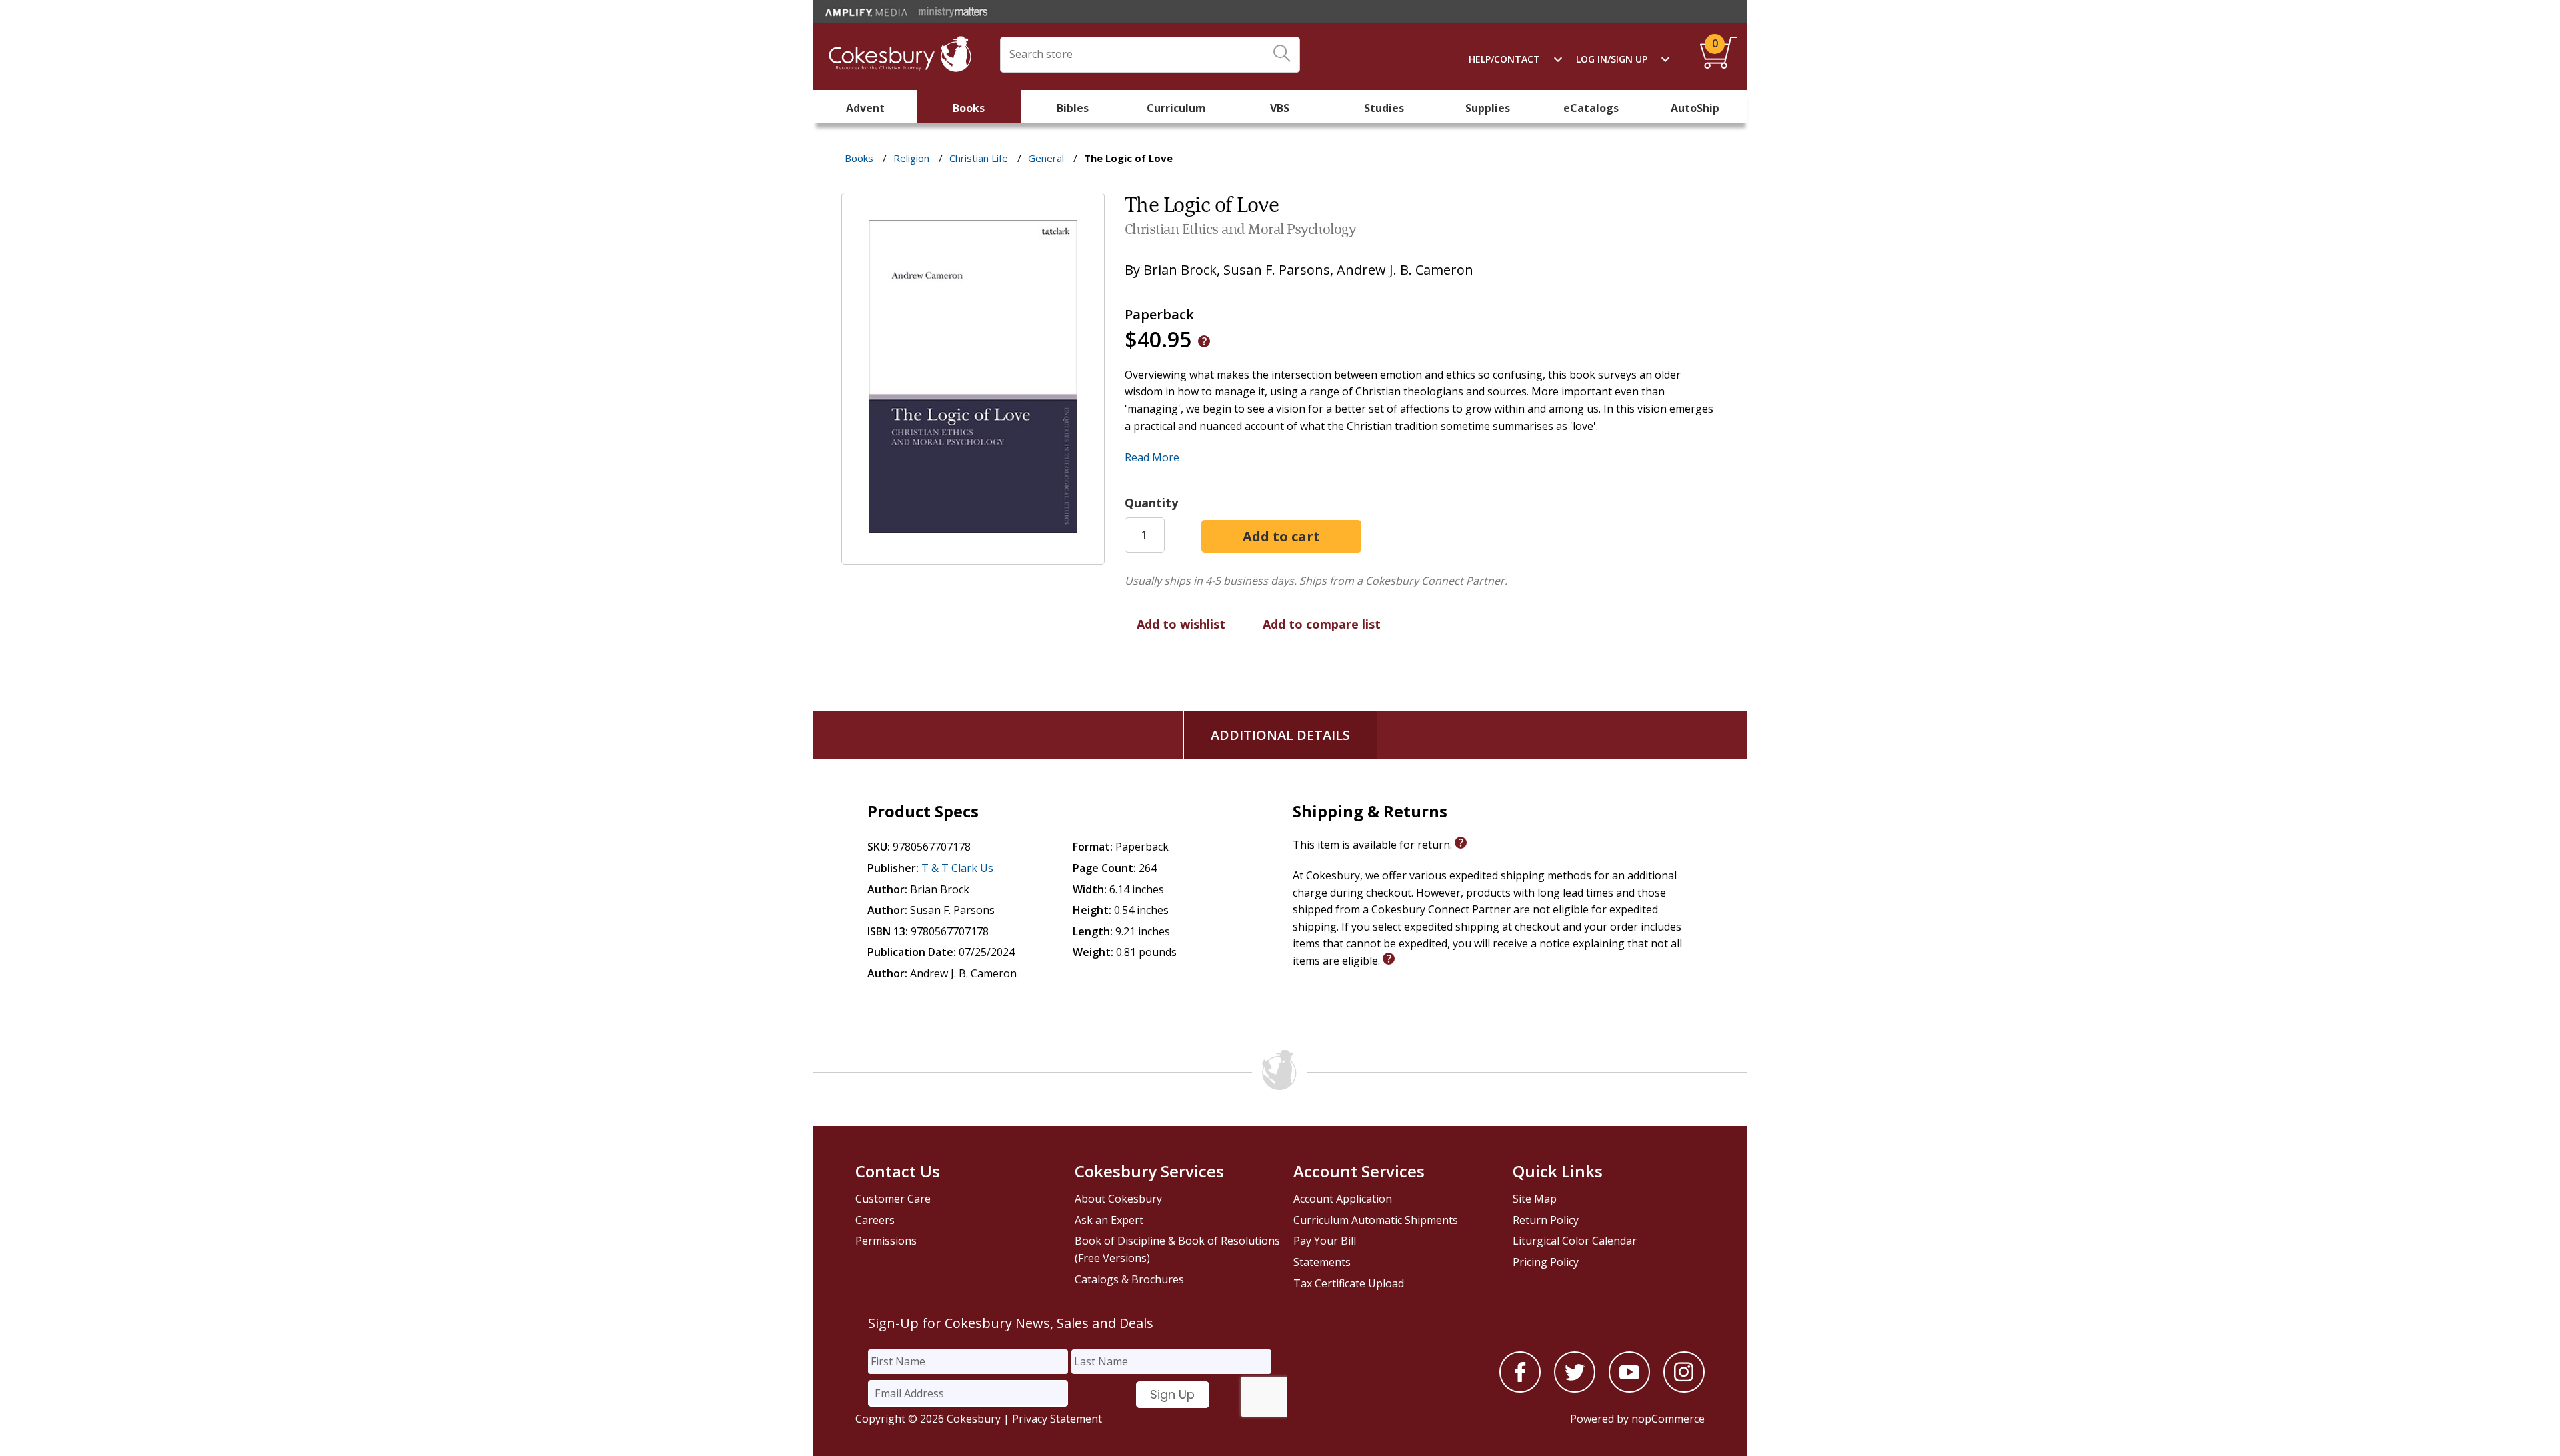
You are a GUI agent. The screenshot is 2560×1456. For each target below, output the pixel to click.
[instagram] (1684, 1389)
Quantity (1151, 503)
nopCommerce (1668, 1419)
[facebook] (1520, 1389)
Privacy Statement (1057, 1419)
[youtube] (1629, 1389)
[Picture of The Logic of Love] (973, 555)
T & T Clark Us (957, 868)
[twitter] (1575, 1389)
